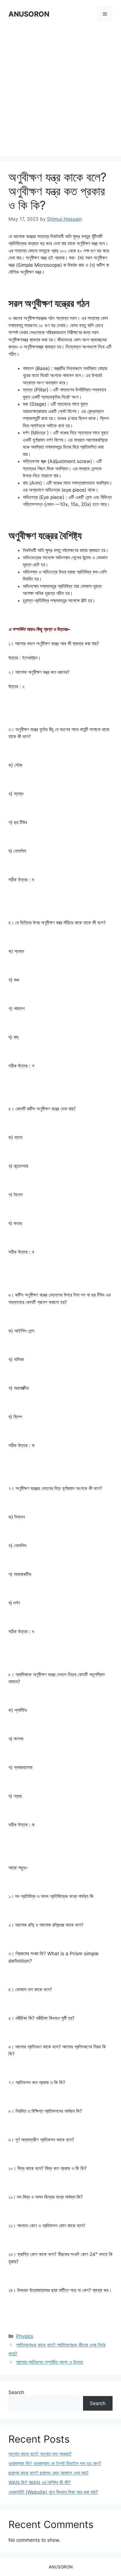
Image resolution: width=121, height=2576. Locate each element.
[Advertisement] (60, 90)
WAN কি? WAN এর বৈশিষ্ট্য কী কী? (40, 2483)
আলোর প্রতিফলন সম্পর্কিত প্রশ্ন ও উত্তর (49, 2362)
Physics (25, 2336)
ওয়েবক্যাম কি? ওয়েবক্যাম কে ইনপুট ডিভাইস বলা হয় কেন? (55, 2463)
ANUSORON (29, 14)
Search (16, 2392)
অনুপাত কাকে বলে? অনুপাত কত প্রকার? (40, 2454)
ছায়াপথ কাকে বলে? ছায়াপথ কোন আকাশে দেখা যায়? (49, 2473)
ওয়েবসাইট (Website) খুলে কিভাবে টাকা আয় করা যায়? (53, 2492)
